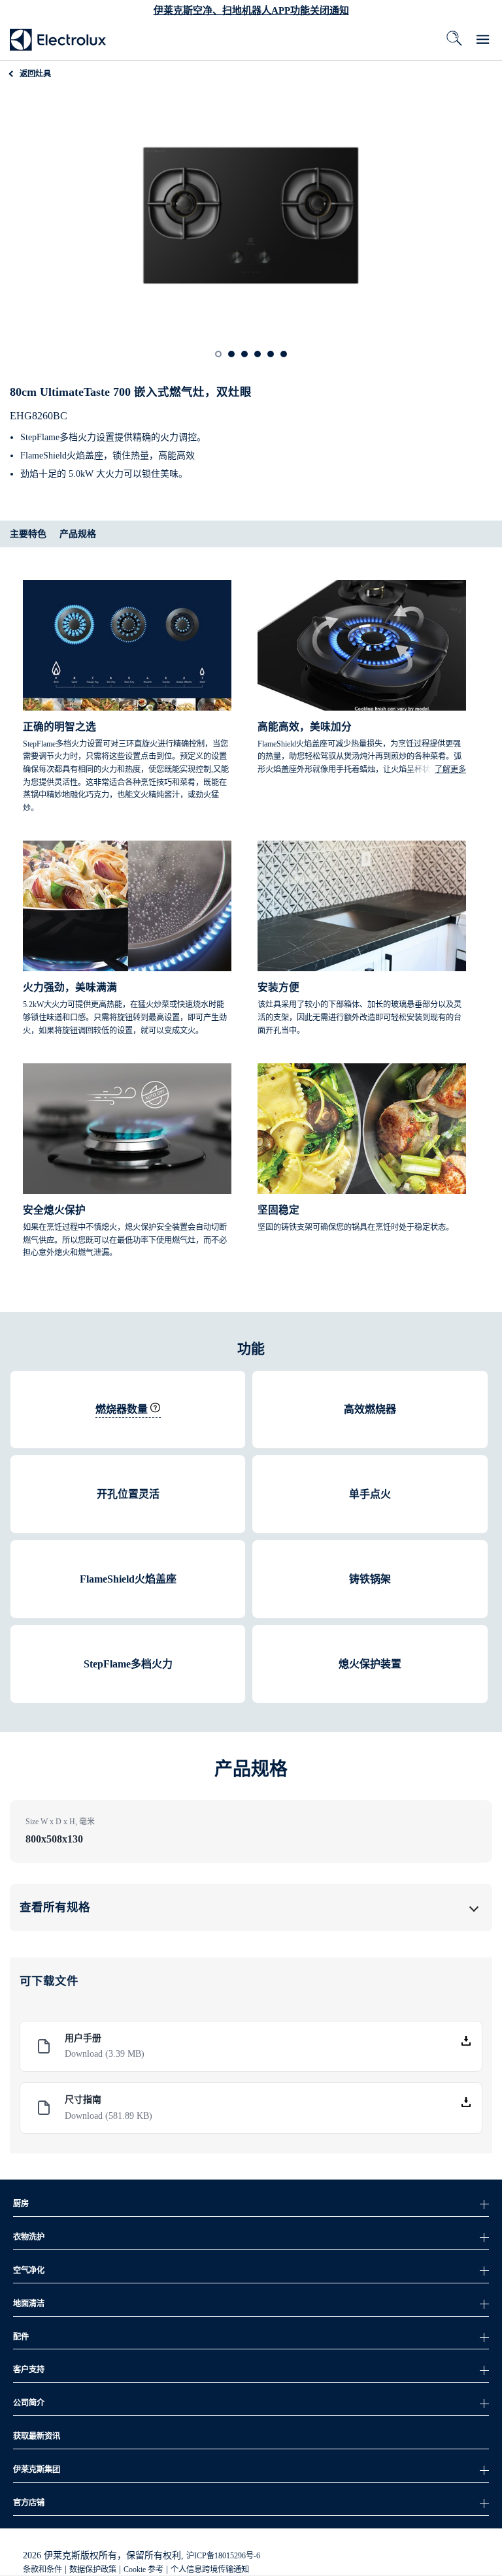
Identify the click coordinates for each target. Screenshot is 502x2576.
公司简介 (29, 2403)
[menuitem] (58, 39)
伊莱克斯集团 (37, 2470)
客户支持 (29, 2370)
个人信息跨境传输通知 (210, 2569)
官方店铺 (29, 2503)
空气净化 (29, 2270)
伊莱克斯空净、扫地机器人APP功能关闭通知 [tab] (251, 10)
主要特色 (28, 534)
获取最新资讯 (37, 2436)
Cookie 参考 (143, 2569)
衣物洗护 (29, 2237)
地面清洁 (29, 2304)
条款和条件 (42, 2569)
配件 (21, 2337)
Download (105, 2054)
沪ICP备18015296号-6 (223, 2556)
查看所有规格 (55, 1907)
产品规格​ (78, 534)
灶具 (35, 74)
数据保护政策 (93, 2569)
